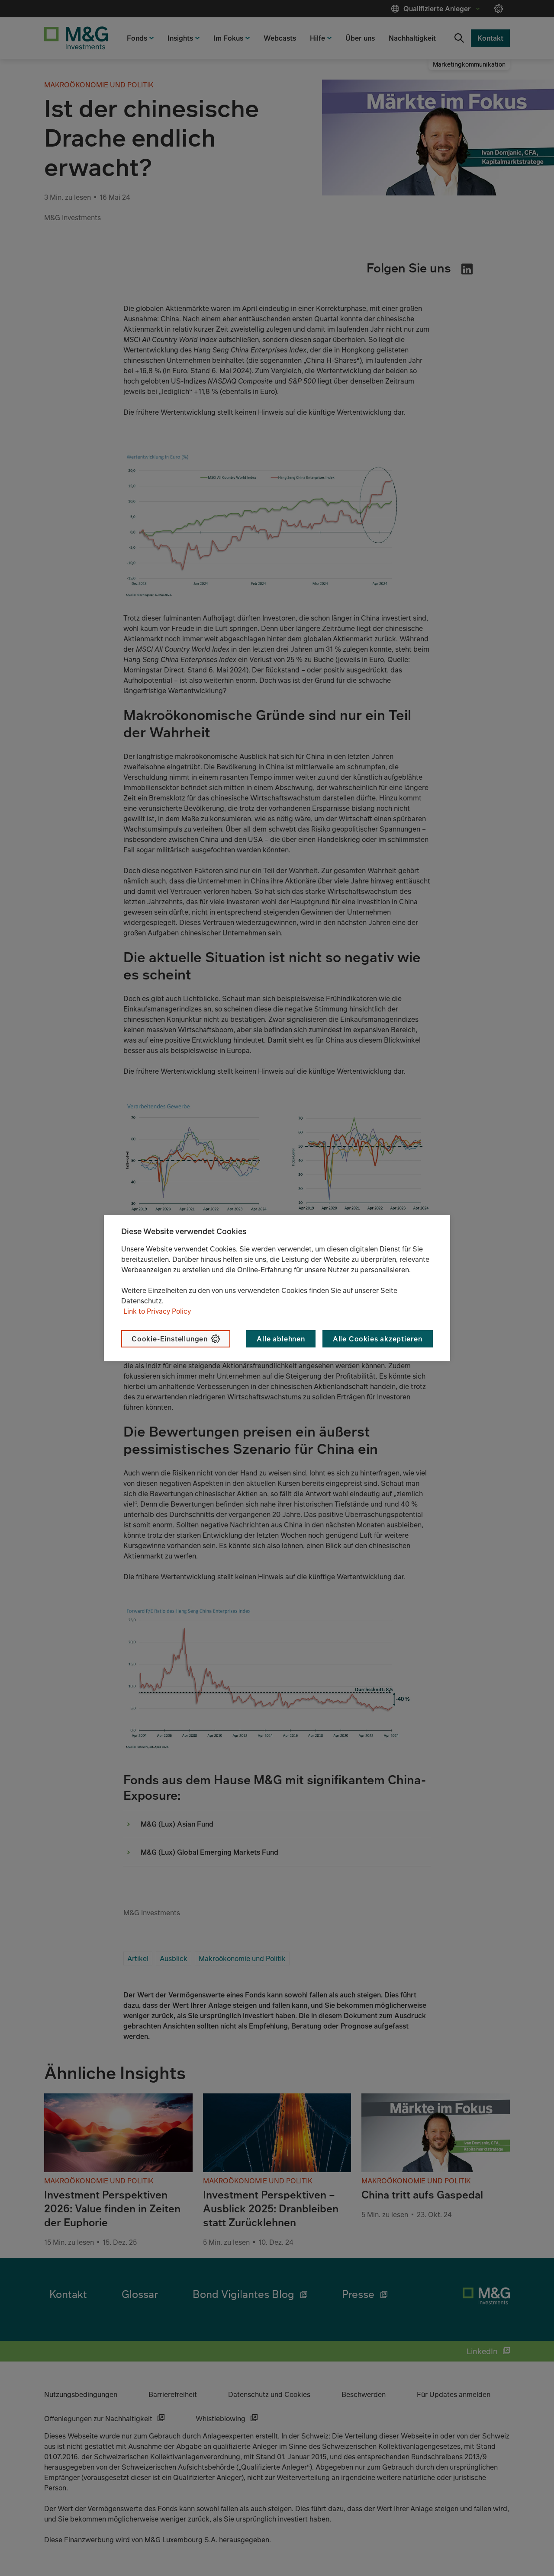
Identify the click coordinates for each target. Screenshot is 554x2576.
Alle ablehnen (281, 1339)
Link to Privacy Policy (157, 1311)
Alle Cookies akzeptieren (378, 1339)
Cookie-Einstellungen (170, 1339)
